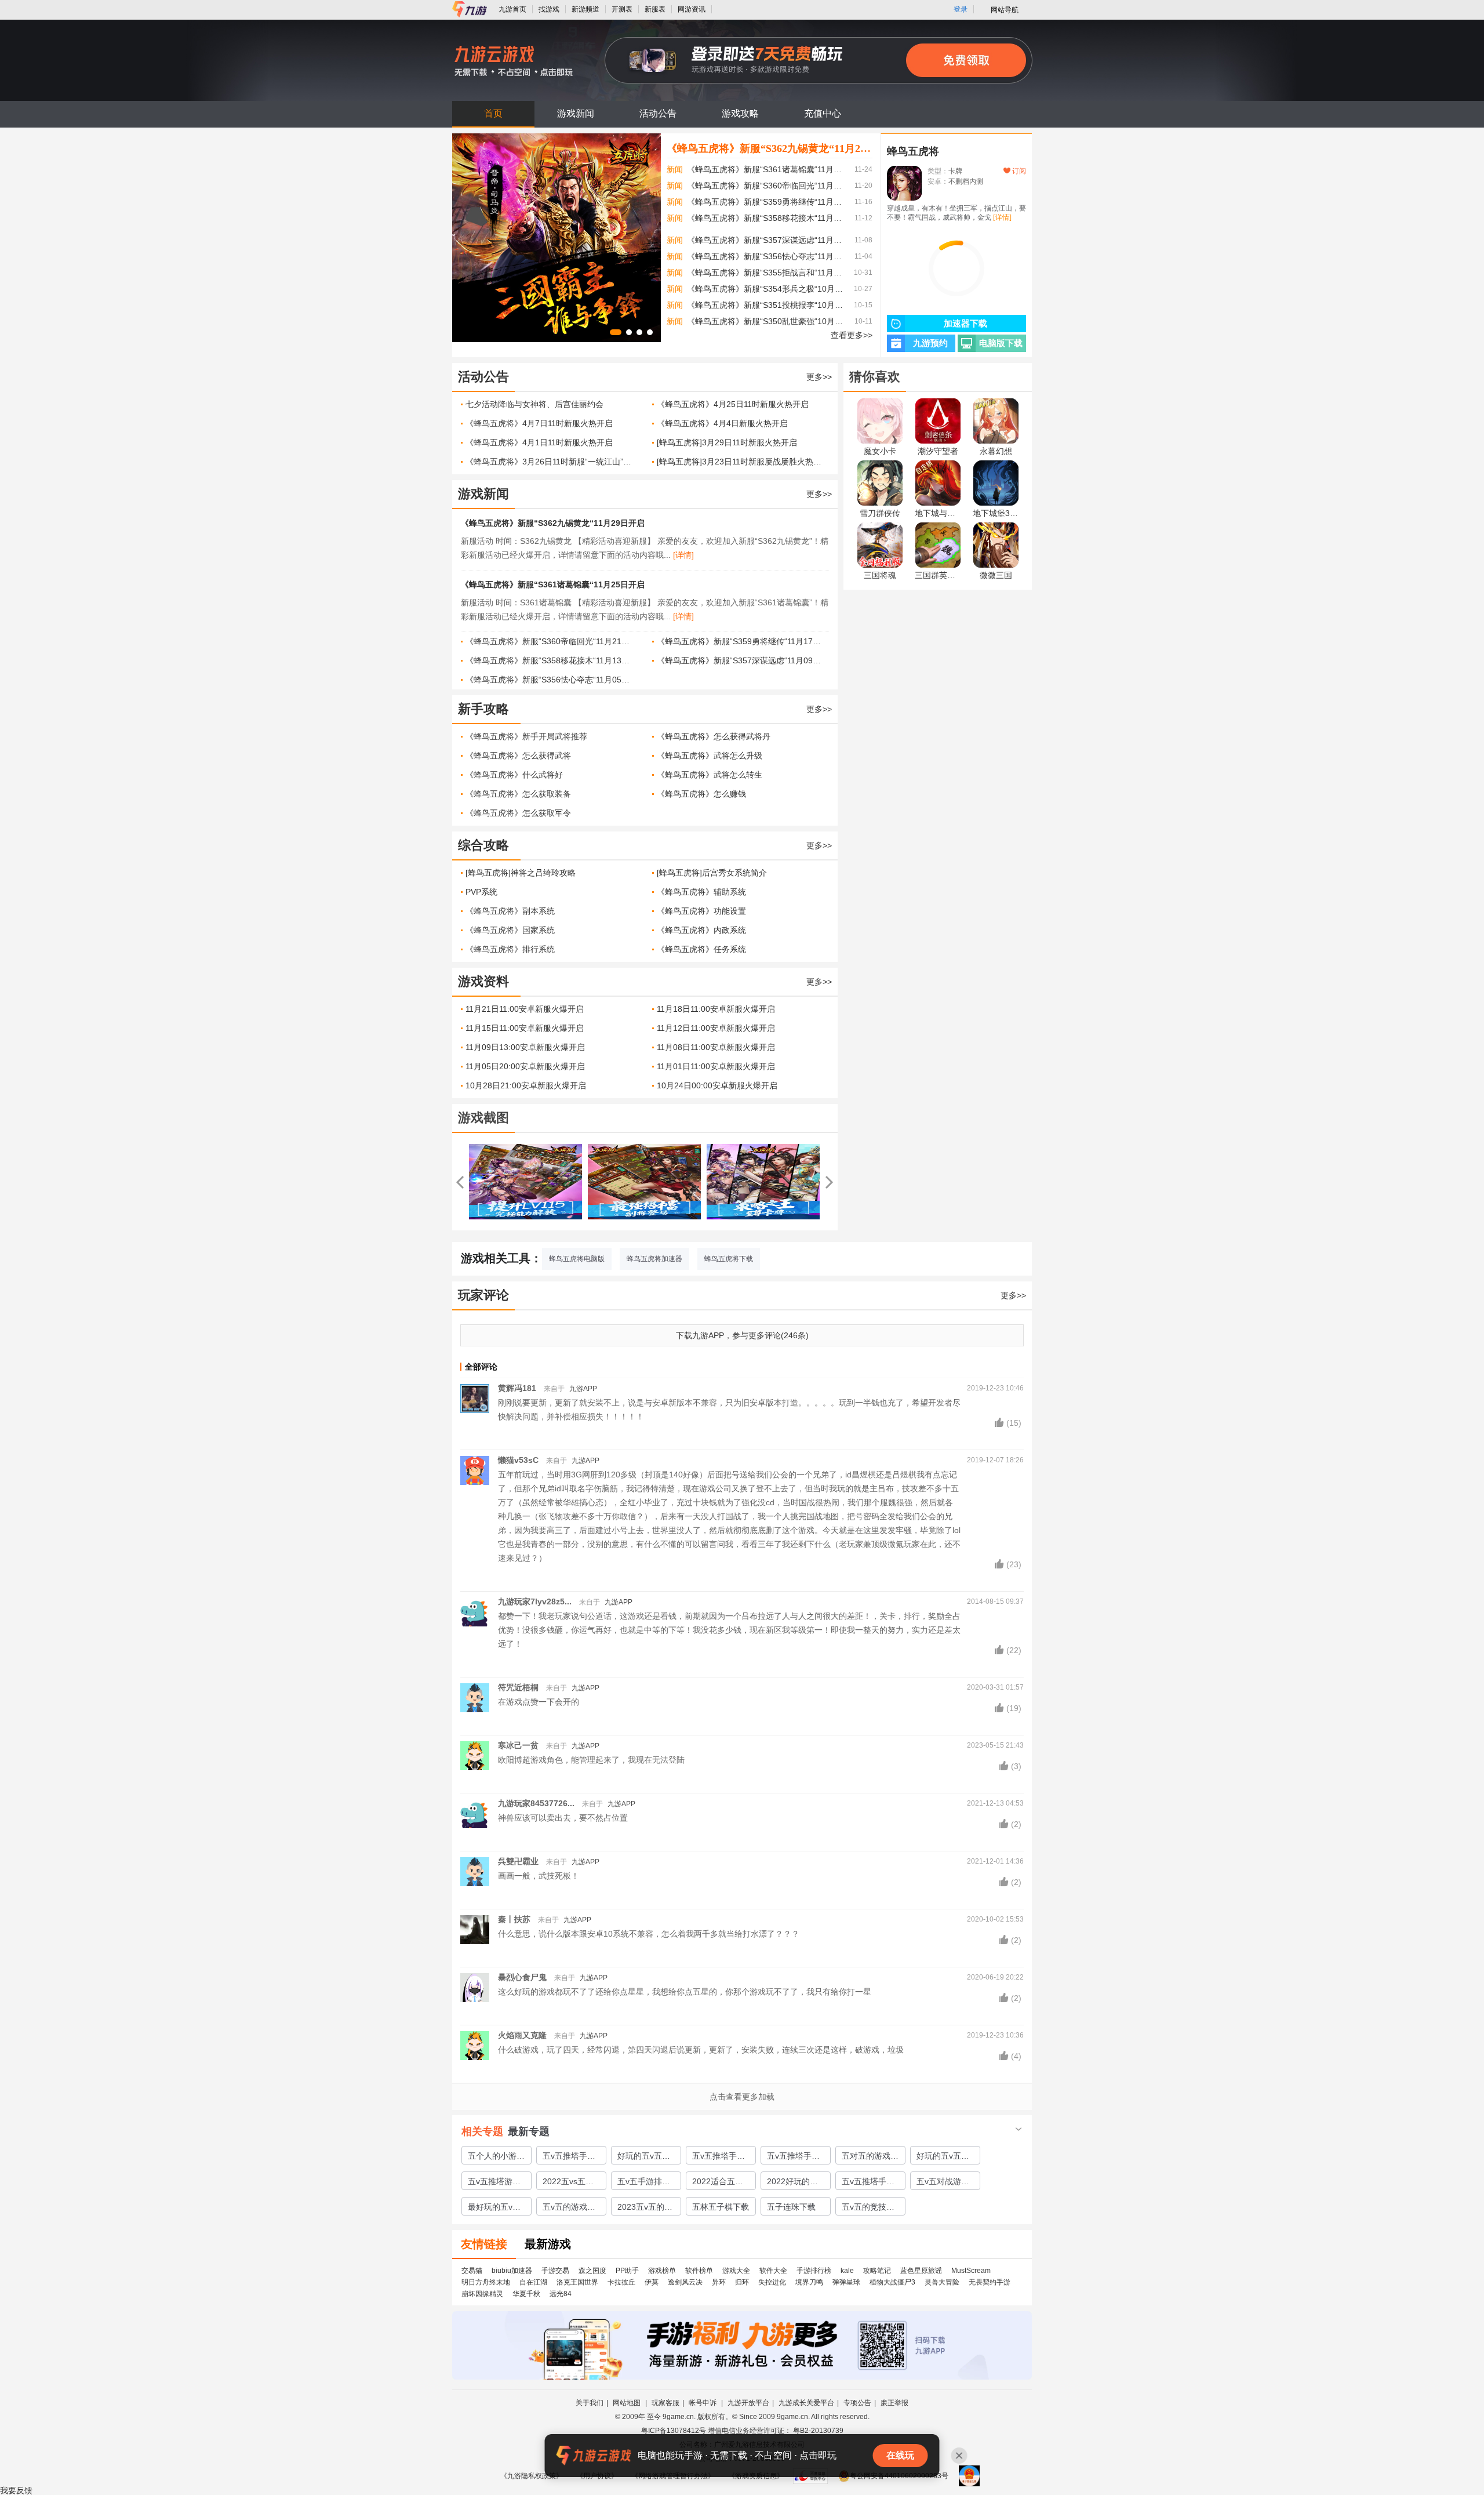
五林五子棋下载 (721, 2207)
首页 (493, 113)
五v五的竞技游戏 (868, 2209)
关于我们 (590, 2403)
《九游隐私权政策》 (532, 2476)
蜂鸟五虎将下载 (729, 1259)
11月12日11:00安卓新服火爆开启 (716, 1028)
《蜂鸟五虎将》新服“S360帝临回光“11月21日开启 (766, 186)
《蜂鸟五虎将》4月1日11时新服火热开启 (539, 442)
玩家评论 (483, 1295)
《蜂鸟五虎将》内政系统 (701, 930)
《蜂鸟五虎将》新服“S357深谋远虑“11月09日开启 (766, 240)
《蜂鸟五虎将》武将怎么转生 (710, 775)
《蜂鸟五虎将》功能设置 (701, 911)
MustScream (971, 2271)
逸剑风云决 (685, 2282)
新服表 (655, 9)
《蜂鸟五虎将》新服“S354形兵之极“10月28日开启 (766, 289)
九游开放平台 (748, 2403)
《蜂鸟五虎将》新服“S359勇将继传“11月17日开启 (766, 202)
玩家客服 (665, 2403)
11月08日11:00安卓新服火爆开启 (716, 1047)
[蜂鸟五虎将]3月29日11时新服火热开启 (727, 442)
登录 (961, 9)
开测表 (622, 9)
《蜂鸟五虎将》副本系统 (510, 911)
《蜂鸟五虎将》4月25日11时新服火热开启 (733, 404)
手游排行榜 (814, 2271)
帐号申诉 (703, 2403)
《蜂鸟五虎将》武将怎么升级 (710, 756)
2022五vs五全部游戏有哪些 (568, 2183)
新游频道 (585, 9)
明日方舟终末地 (486, 2282)
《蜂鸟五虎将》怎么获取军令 (518, 813)
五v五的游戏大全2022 (569, 2209)
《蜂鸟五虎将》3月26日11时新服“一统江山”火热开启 (550, 462)
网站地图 (628, 2403)
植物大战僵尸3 (892, 2282)
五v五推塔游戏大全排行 (494, 2183)
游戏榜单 (662, 2271)
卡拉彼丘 (621, 2282)
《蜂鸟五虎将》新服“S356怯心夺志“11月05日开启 (766, 256)
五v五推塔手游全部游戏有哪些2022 (870, 2183)
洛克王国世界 (577, 2282)
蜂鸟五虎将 (913, 151)
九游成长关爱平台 (806, 2403)
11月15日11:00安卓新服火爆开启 (525, 1028)
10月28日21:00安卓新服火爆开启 (526, 1085)
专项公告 (857, 2403)
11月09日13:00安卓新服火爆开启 (525, 1047)
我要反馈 (16, 2490)
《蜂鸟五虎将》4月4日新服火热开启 (722, 423)
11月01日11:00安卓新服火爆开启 (716, 1066)
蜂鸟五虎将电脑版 (577, 1259)
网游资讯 (692, 9)
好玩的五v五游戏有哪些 (943, 2158)
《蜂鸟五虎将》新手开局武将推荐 (526, 736)
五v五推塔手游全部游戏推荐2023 (719, 2158)
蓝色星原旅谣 (921, 2271)
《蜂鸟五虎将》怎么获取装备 (518, 794)
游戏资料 (483, 981)
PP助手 (627, 2271)
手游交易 (555, 2271)
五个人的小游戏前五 (496, 2158)
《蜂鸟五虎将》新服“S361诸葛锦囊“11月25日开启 (766, 169)
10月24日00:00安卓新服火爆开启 (717, 1085)
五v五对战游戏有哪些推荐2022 (943, 2183)
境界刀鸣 (809, 2282)
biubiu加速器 (512, 2271)
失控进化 (772, 2282)
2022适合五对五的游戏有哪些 (721, 2183)
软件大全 (773, 2271)
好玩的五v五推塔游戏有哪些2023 (644, 2158)
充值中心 (823, 113)
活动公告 (658, 113)
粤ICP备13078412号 (674, 2431)
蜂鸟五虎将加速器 (654, 1259)
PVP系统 (481, 892)
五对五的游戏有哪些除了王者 (870, 2158)
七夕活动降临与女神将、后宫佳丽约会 (534, 404)
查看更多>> (852, 335)
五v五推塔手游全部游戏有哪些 (795, 2158)
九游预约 (930, 343)
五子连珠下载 (791, 2207)
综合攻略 (483, 845)
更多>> (819, 377)
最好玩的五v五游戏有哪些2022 (494, 2209)
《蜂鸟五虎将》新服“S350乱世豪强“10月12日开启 (766, 321)
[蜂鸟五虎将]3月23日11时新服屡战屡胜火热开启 (741, 462)
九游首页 (512, 9)
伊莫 (652, 2282)
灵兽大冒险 (942, 2282)
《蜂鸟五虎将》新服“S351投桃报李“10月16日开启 (766, 305)
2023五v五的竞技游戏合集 (645, 2209)
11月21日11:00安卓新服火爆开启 (525, 1009)
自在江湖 (533, 2282)
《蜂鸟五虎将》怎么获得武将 (518, 756)
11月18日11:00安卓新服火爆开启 (716, 1009)
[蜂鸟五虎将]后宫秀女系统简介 (712, 873)
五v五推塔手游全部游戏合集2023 (569, 2158)
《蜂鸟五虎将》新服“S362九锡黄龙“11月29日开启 (770, 148)
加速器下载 (965, 324)
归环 (742, 2282)
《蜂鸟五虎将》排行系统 (510, 949)
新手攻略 (483, 709)
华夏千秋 (526, 2294)
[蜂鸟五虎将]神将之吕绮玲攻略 (521, 873)
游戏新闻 (576, 113)
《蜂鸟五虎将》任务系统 (701, 949)
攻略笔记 (877, 2271)
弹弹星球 (846, 2282)
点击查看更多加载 (742, 2097)
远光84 (561, 2294)
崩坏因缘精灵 (482, 2294)
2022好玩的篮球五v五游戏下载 (793, 2183)
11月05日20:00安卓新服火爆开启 (525, 1066)
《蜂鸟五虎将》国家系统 (510, 930)
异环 (719, 2282)
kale (847, 2271)
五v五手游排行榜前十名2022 (644, 2183)
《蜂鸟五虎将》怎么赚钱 (701, 794)
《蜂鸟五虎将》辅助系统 (701, 892)
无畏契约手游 (990, 2282)
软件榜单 (699, 2271)
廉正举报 (894, 2403)
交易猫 (472, 2271)
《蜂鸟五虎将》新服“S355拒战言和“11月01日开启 (766, 273)
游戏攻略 (740, 113)
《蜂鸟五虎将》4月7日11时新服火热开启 (539, 423)
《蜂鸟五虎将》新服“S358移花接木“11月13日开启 (766, 218)
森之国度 (592, 2271)
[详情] (683, 555)
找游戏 (549, 9)
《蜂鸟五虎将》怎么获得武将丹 (714, 736)
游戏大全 (736, 2271)
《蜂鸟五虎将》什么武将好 (514, 775)
